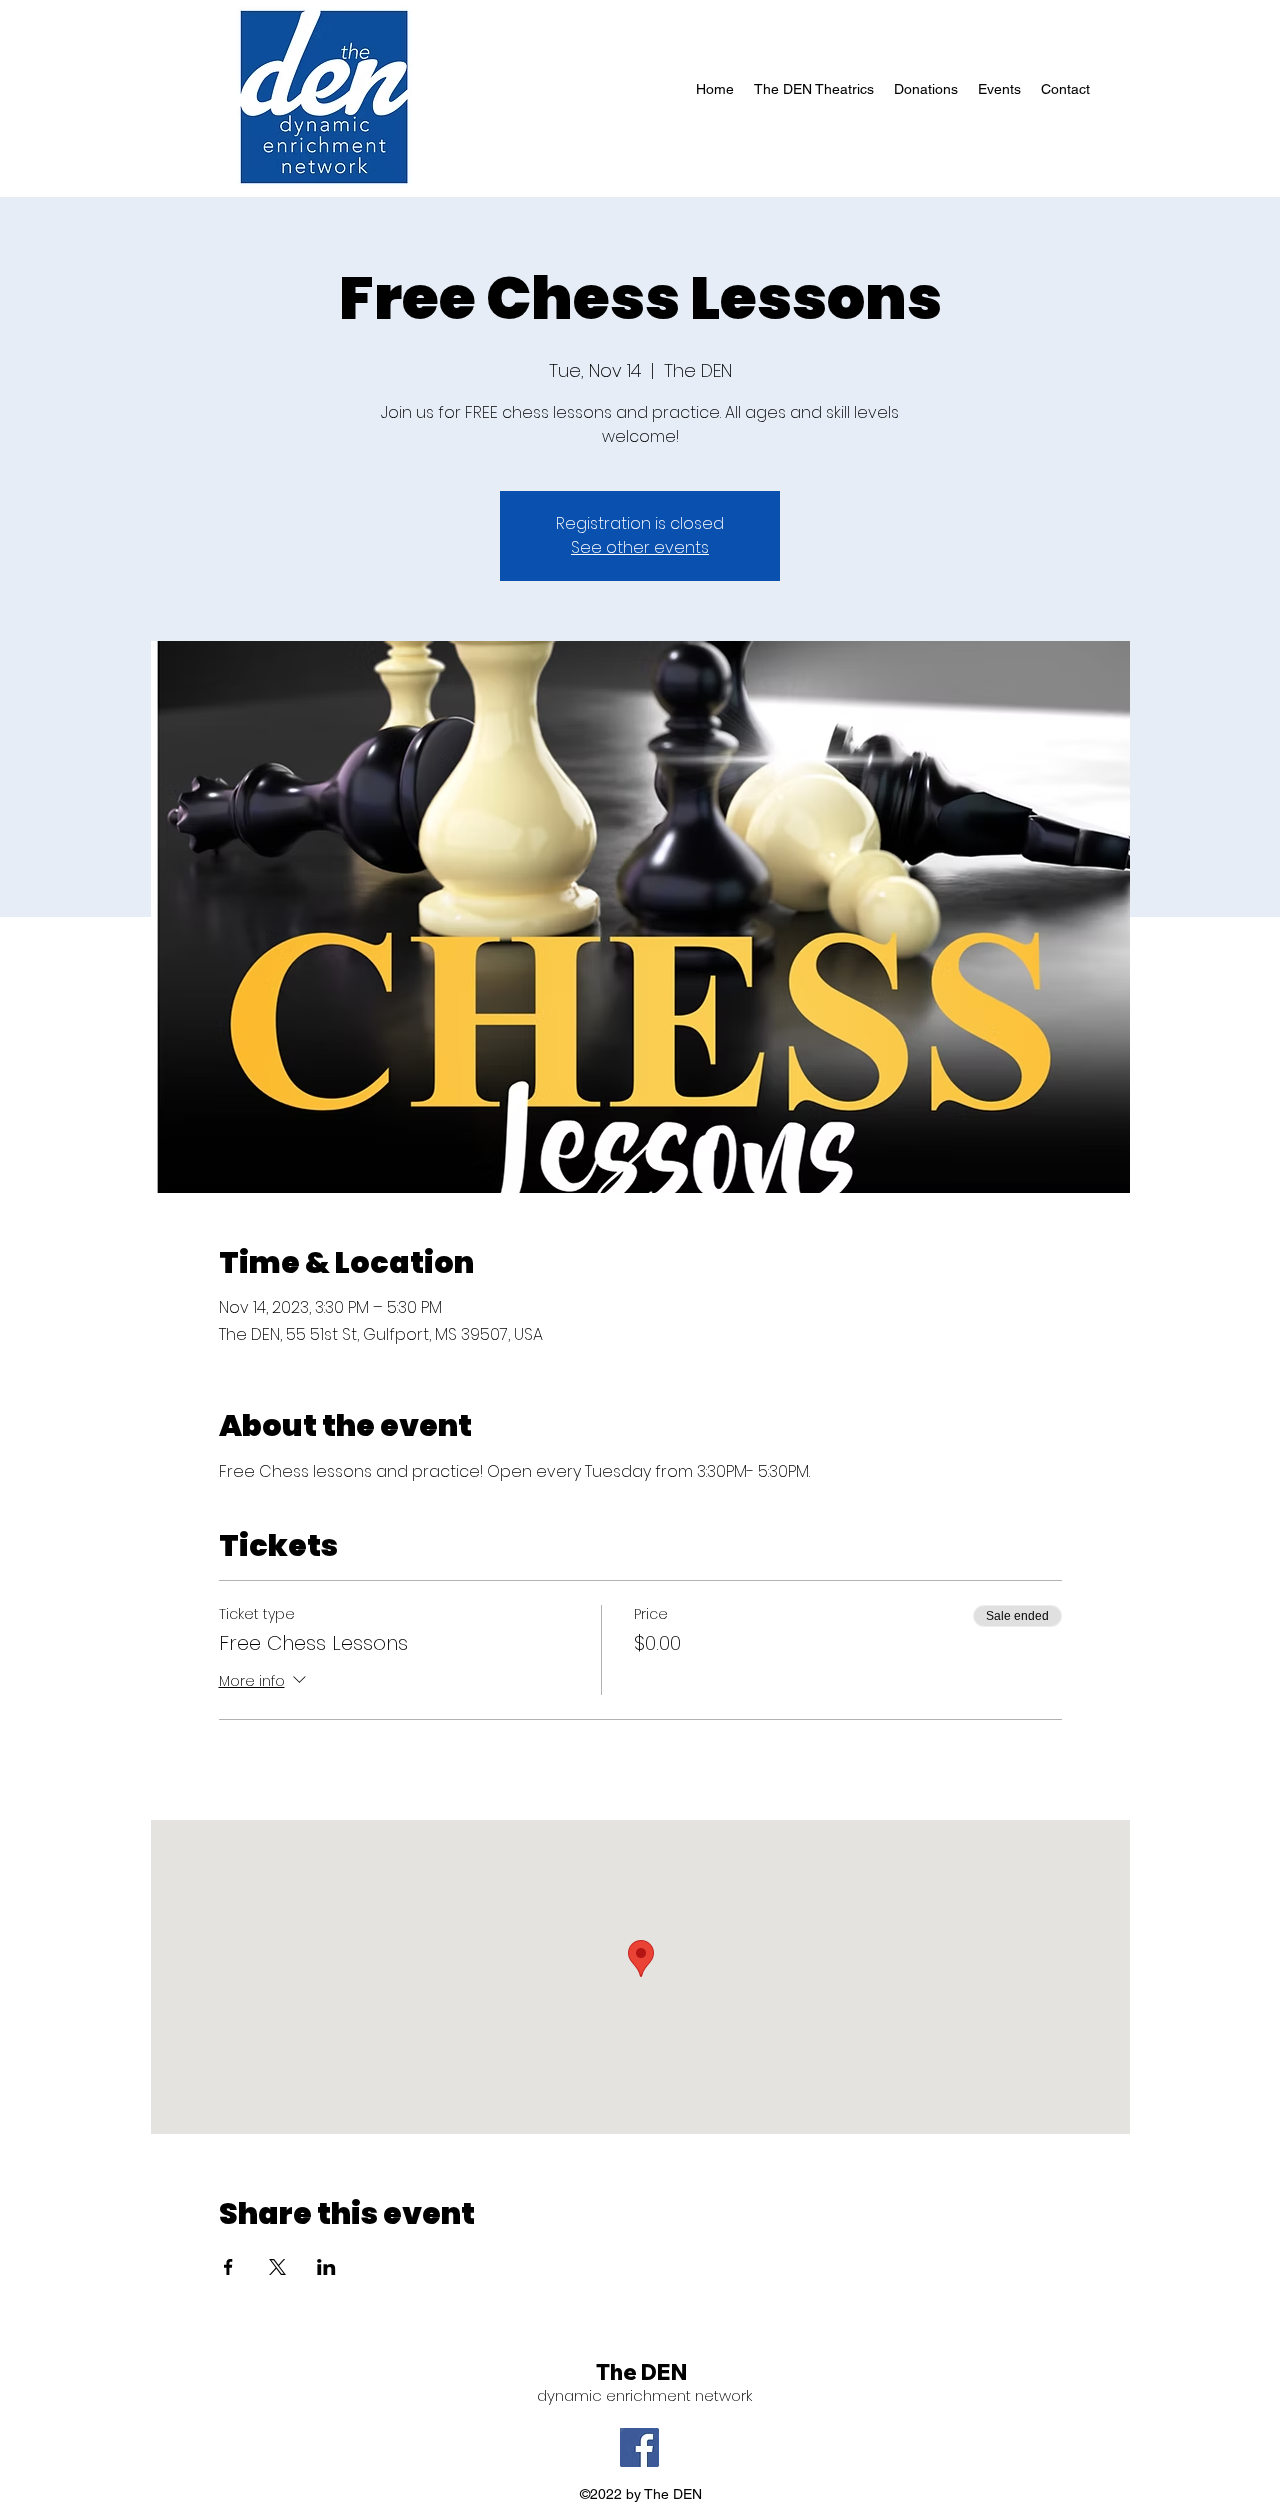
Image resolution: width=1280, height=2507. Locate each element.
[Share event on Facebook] (228, 2267)
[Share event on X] (277, 2267)
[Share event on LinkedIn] (326, 2267)
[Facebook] (639, 2447)
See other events (640, 547)
